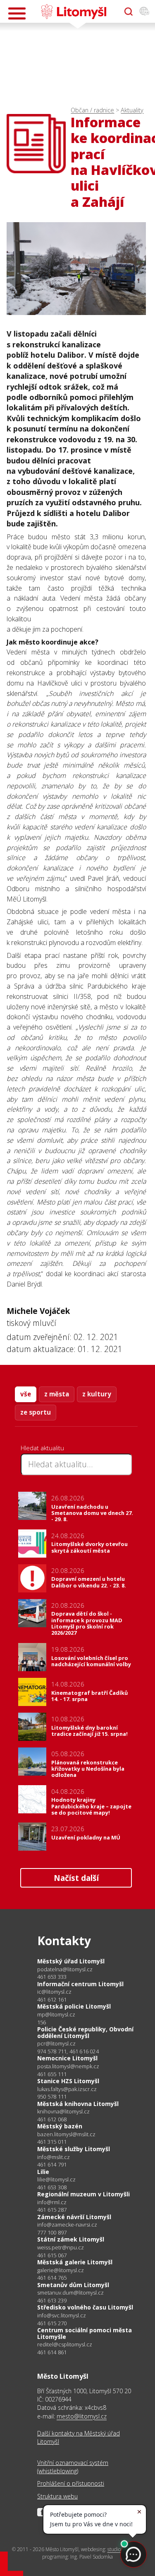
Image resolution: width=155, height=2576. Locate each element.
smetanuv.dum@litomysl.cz (70, 2293)
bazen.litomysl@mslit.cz (66, 2134)
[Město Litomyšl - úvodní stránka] (74, 12)
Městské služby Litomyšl (74, 2149)
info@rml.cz (52, 2202)
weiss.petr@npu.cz (61, 2248)
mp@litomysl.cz (56, 2015)
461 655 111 (52, 2074)
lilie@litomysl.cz (56, 2180)
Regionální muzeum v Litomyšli (83, 2194)
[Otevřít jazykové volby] (144, 12)
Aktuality (132, 110)
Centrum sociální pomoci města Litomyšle (85, 2333)
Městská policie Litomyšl (74, 2006)
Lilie (43, 2172)
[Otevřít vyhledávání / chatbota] (129, 12)
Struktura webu (57, 2496)
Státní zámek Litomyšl (71, 2239)
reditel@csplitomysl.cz (65, 2345)
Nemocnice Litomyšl (67, 2058)
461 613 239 (52, 2300)
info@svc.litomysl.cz (62, 2315)
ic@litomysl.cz (54, 1992)
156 (42, 2022)
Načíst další (76, 1878)
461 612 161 (52, 1999)
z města (57, 1394)
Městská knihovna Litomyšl (78, 2104)
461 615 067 (52, 2255)
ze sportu (36, 1412)
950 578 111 (52, 2096)
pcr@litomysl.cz (56, 2044)
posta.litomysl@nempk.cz (68, 2066)
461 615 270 (52, 2323)
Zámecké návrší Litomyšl (74, 2217)
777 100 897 (52, 2232)
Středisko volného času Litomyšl (85, 2307)
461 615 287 (52, 2210)
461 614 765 (52, 2278)
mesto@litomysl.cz (82, 2416)
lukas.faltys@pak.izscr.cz (67, 2089)
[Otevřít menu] (17, 13)
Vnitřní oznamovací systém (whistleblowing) (73, 2467)
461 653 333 (52, 1977)
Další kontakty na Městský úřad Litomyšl (79, 2437)
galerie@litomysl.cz (61, 2270)
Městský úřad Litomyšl (71, 1961)
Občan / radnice (92, 110)
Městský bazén (60, 2126)
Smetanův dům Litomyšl (73, 2285)
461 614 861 (52, 2352)
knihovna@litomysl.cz (63, 2112)
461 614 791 (52, 2164)
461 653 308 (52, 2187)
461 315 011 (52, 2142)
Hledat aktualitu (42, 1448)
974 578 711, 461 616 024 (68, 2051)
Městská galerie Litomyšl (75, 2262)
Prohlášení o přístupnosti (71, 2483)
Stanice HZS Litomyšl (68, 2081)
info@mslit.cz (54, 2157)
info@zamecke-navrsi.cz (67, 2225)
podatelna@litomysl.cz (65, 1969)
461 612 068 (52, 2119)
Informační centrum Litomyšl (80, 1984)
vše (26, 1394)
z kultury (97, 1394)
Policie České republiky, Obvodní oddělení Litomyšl (85, 2032)
